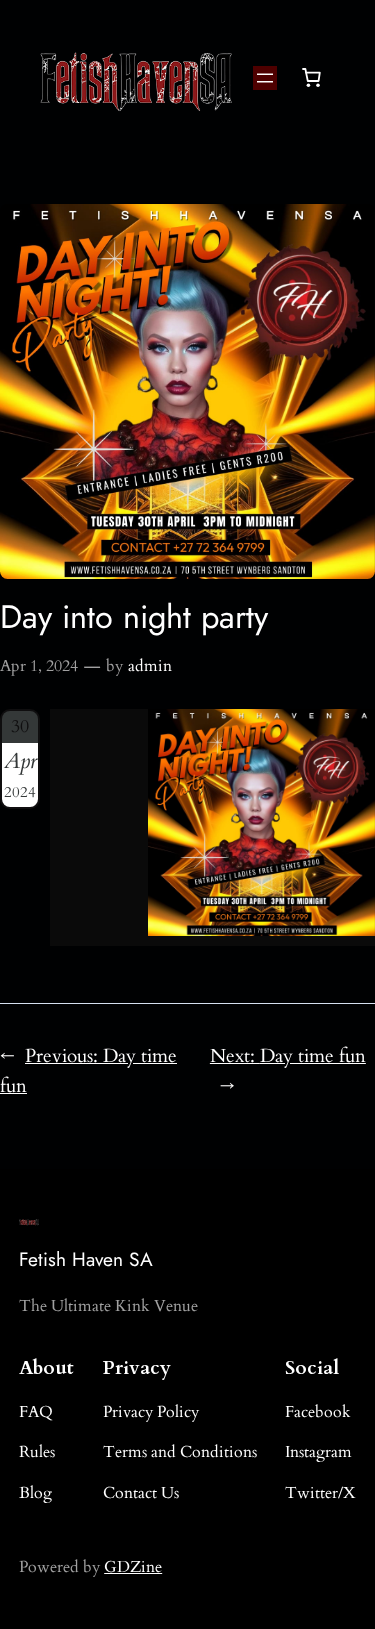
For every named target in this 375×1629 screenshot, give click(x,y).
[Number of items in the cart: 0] (311, 78)
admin (150, 666)
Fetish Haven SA (86, 1259)
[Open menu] (265, 78)
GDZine (133, 1567)
